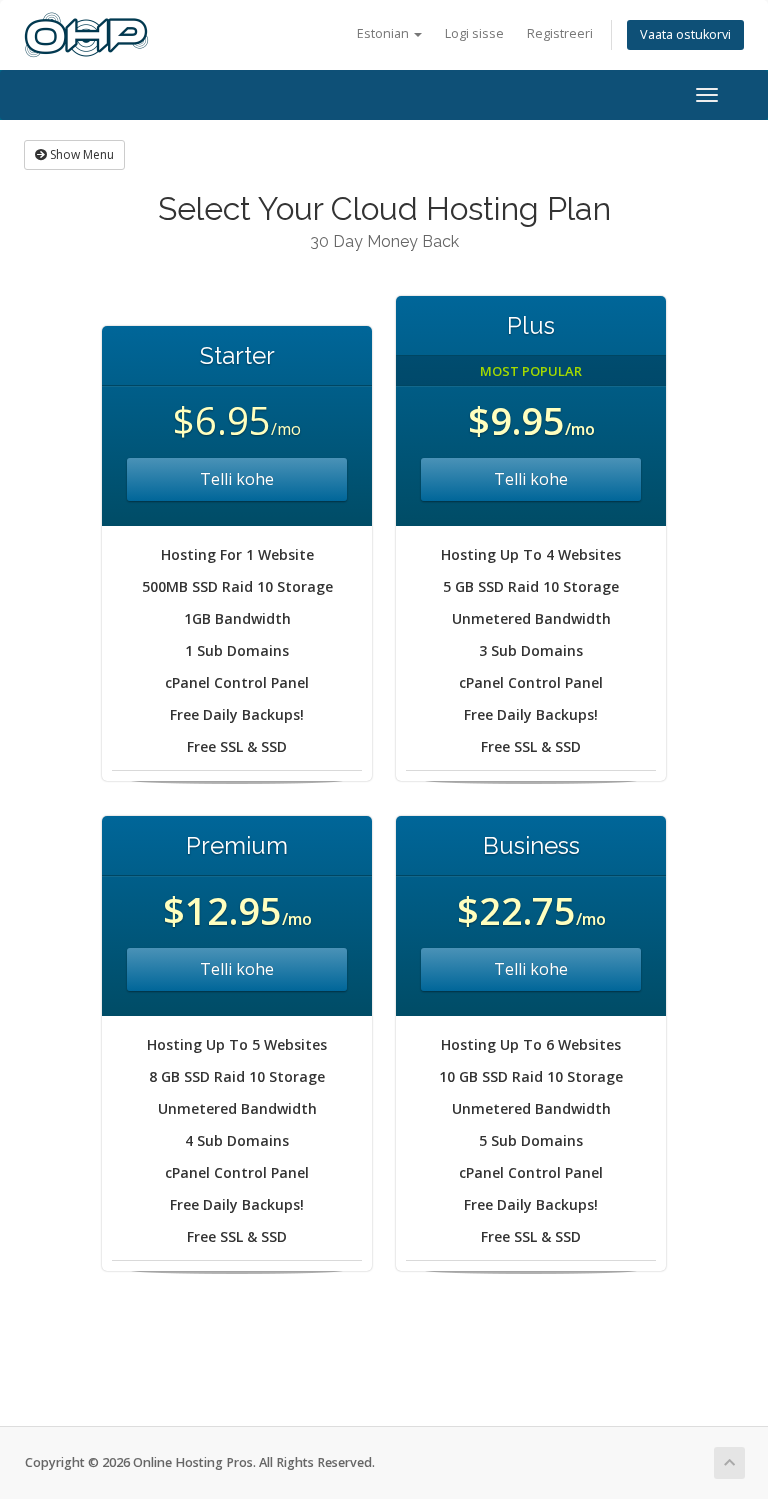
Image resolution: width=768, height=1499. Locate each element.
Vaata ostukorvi (685, 34)
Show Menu (80, 154)
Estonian (384, 33)
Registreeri (560, 33)
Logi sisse (474, 33)
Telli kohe (237, 479)
